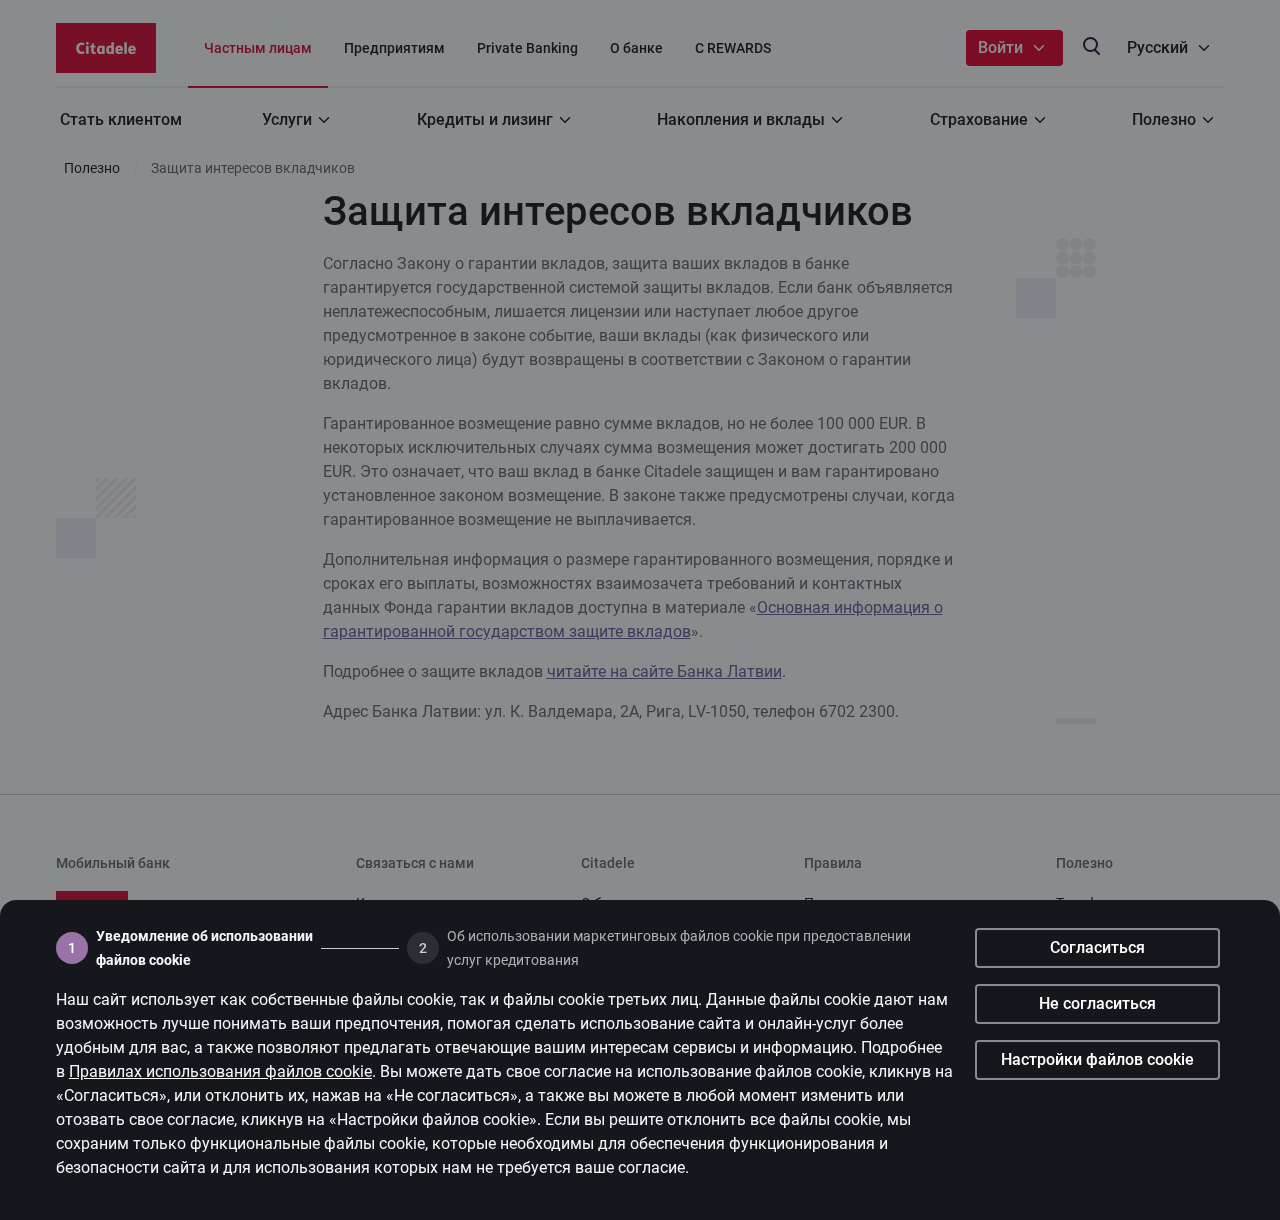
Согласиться (1097, 947)
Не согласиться (1097, 1003)
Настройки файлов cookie (1097, 1059)
